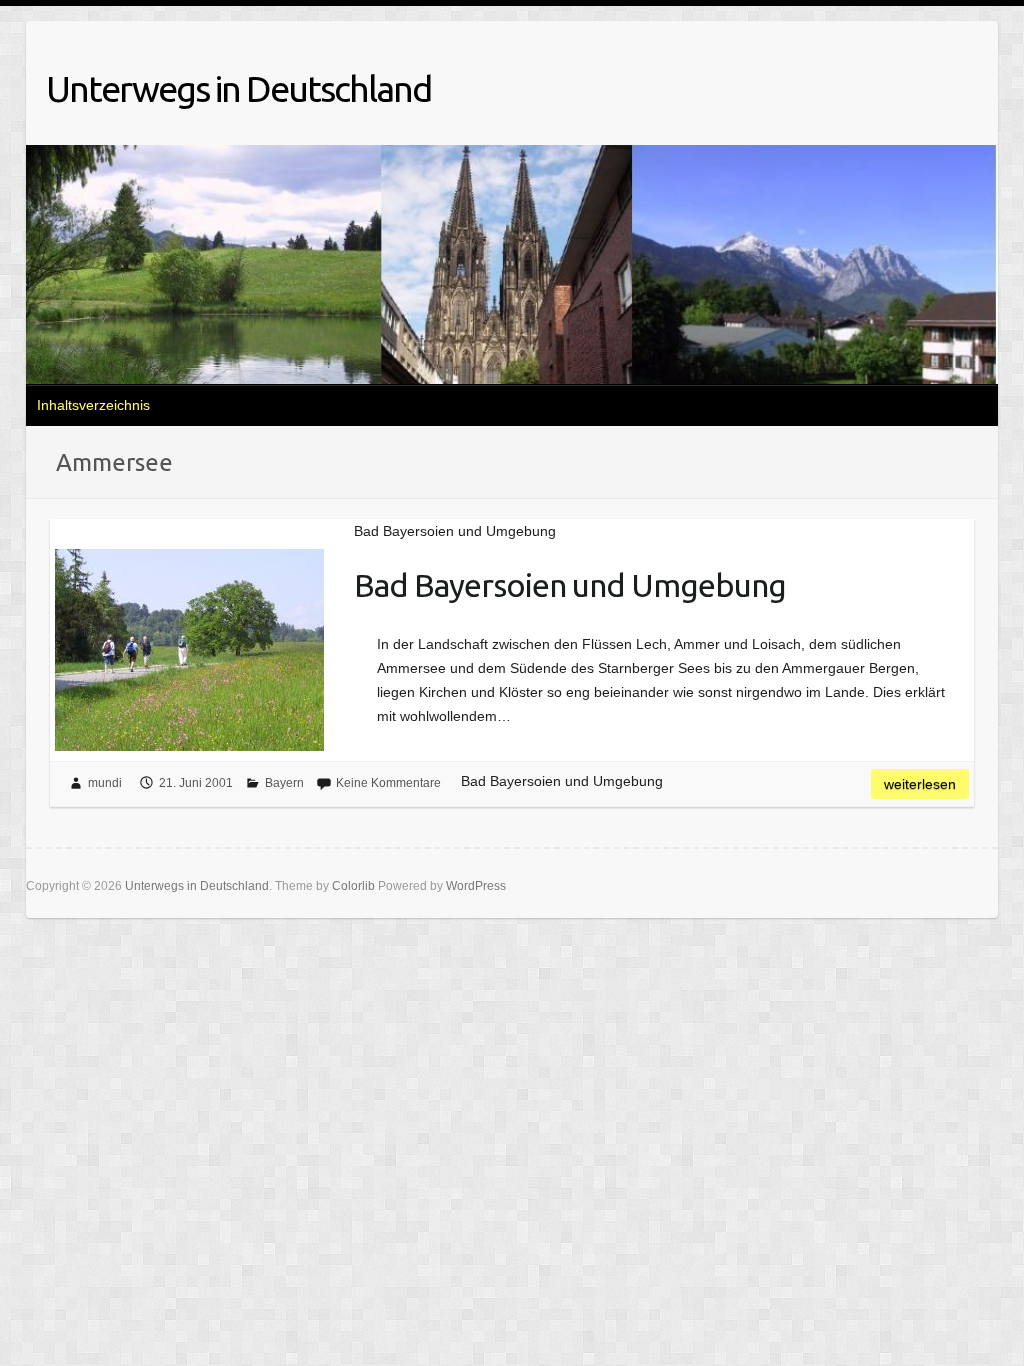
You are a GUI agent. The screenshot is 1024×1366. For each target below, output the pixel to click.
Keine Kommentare (388, 783)
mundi (105, 783)
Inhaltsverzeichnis (93, 405)
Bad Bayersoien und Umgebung (570, 585)
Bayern (284, 783)
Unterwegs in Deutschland (238, 88)
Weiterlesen (920, 784)
